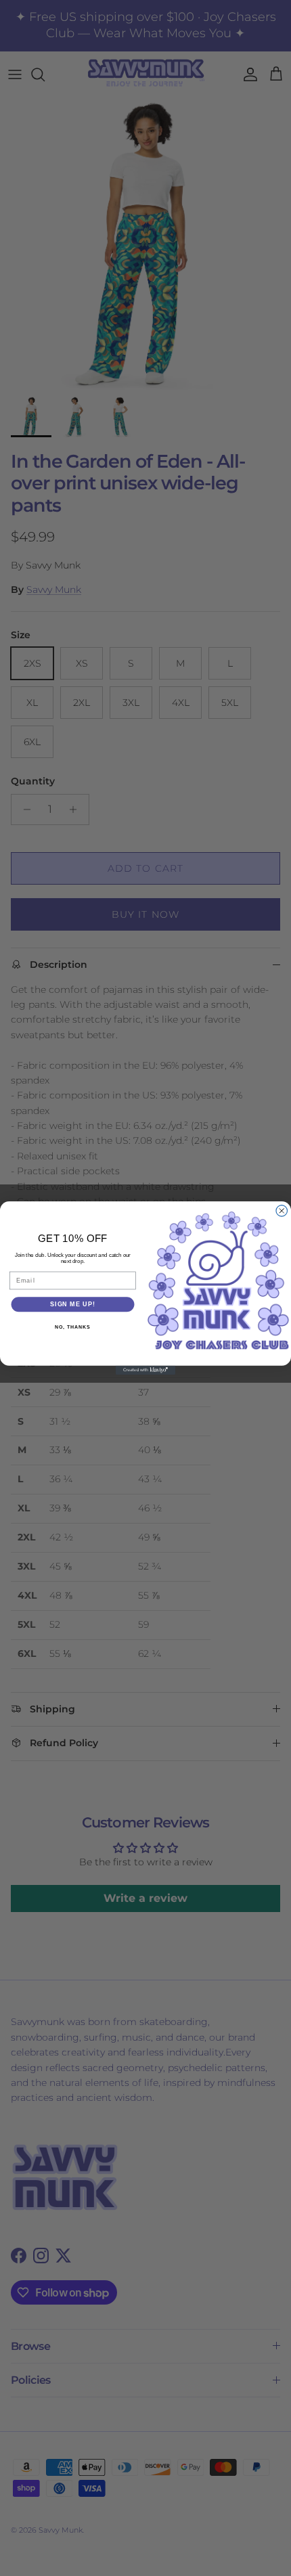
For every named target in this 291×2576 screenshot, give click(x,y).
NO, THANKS (72, 1327)
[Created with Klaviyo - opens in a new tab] (145, 1370)
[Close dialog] (282, 1211)
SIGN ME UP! (73, 1304)
